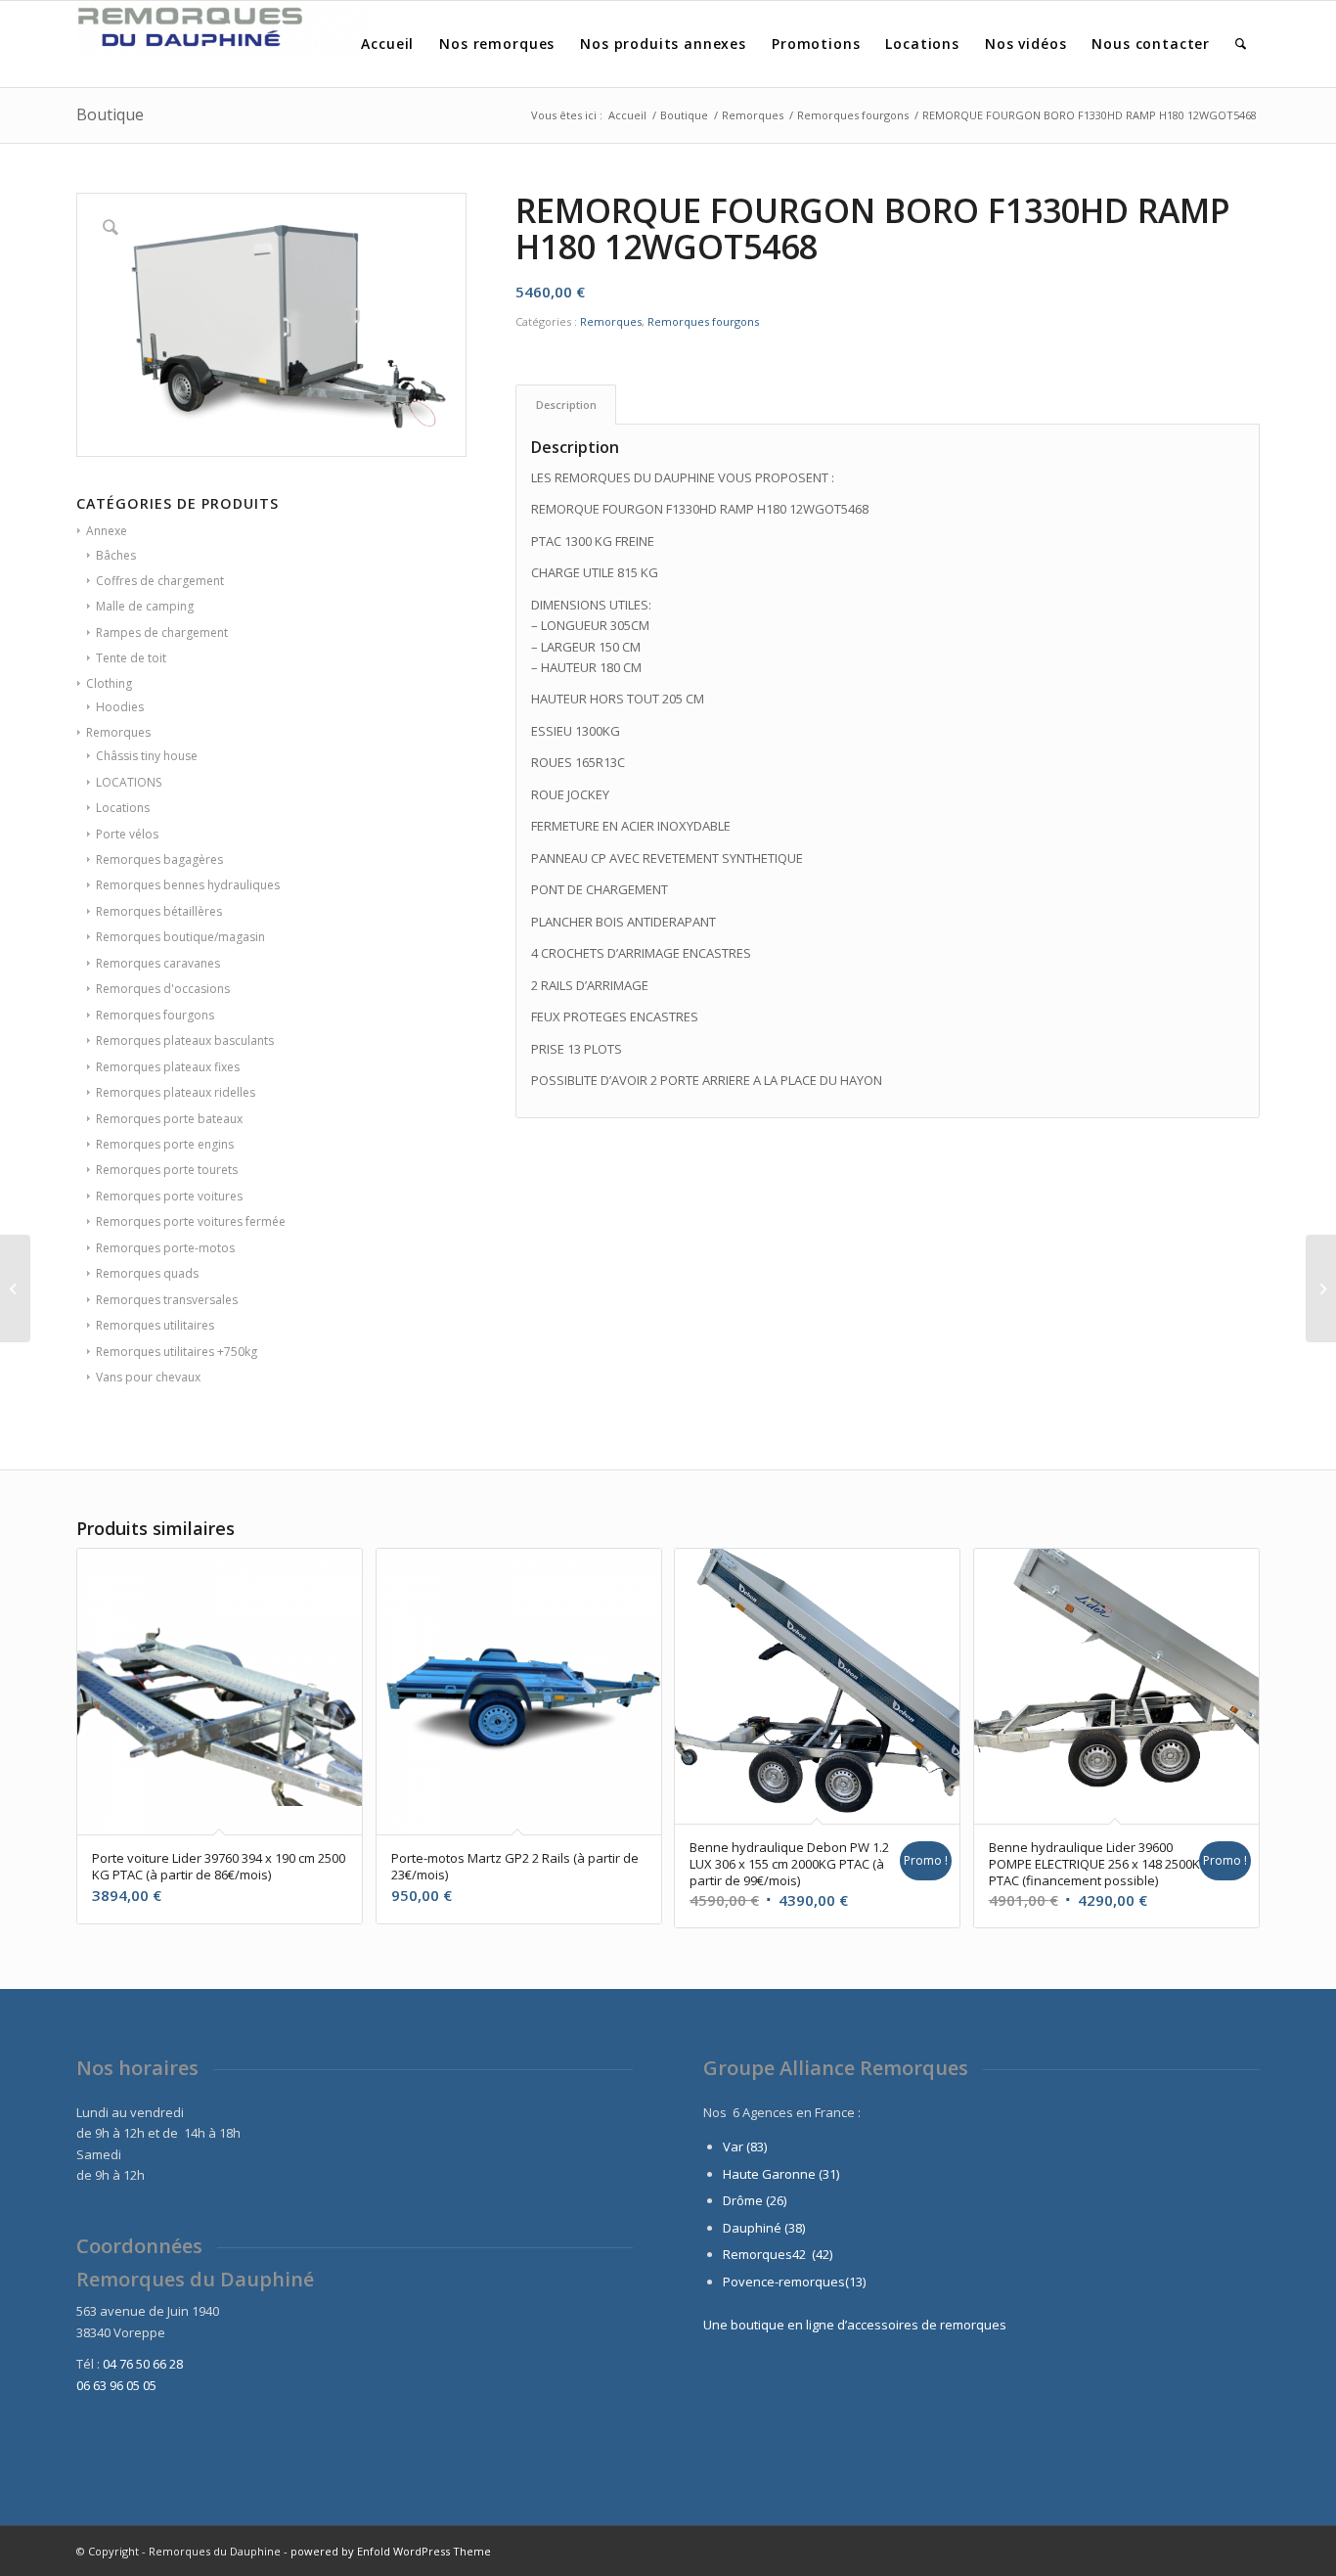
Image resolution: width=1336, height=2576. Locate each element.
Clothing (109, 683)
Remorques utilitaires (155, 1325)
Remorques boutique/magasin (180, 937)
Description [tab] (566, 405)
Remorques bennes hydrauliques (188, 885)
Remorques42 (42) (778, 2254)
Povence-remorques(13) (794, 2282)
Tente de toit (131, 658)
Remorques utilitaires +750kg (177, 1352)
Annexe (107, 531)
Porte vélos (127, 834)
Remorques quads (147, 1273)
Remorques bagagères (159, 859)
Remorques (118, 732)
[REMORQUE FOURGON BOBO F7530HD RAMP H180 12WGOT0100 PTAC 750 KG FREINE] (15, 1288)
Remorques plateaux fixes (168, 1067)
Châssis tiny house (147, 756)
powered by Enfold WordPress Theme (391, 2551)
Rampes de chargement (162, 633)
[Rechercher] (1241, 44)
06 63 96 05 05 (116, 2385)
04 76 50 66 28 (143, 2364)
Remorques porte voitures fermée (191, 1221)
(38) (795, 2228)
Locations (123, 808)
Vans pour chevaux (148, 1377)
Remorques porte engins (165, 1144)
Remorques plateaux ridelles (176, 1092)
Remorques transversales (167, 1300)
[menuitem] (387, 44)
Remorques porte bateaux (169, 1119)
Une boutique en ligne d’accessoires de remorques (855, 2325)
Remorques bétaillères (159, 911)
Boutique (110, 114)
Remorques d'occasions (163, 989)
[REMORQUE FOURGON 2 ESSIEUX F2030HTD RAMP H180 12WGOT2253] (1321, 1288)
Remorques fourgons (155, 1015)
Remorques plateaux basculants (185, 1040)
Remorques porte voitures (169, 1196)
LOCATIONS (129, 782)
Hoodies (120, 707)
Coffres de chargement (160, 581)
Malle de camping (145, 606)
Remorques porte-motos (165, 1248)
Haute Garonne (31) (781, 2174)
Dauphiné (752, 2228)
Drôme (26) (755, 2200)
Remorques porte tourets (167, 1170)
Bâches (116, 555)
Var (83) (745, 2147)
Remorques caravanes (158, 963)
